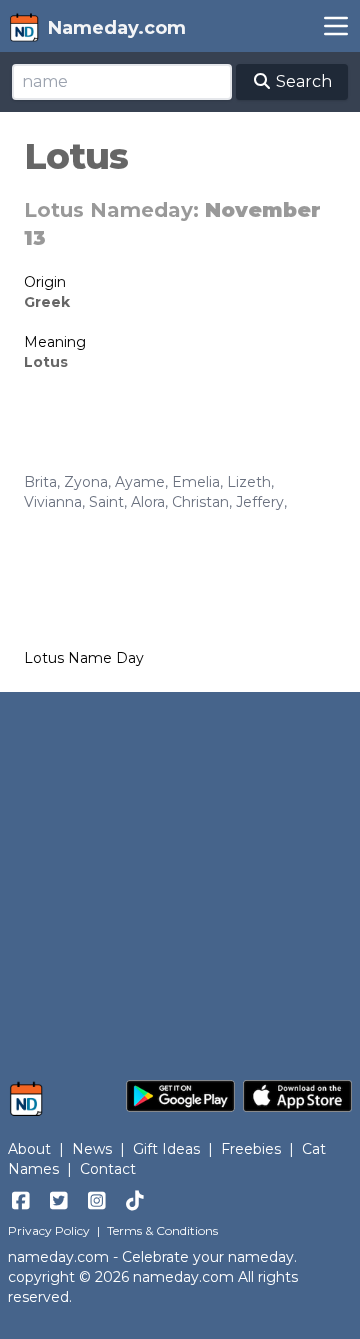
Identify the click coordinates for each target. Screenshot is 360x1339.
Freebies (251, 1149)
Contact (108, 1169)
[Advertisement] (180, 876)
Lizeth (249, 482)
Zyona (86, 482)
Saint (106, 502)
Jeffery (260, 502)
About (29, 1149)
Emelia (196, 482)
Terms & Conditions (162, 1230)
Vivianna (53, 502)
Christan (200, 502)
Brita (40, 482)
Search (302, 81)
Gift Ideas (166, 1149)
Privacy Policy (49, 1230)
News (92, 1149)
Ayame (140, 482)
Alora (148, 502)
